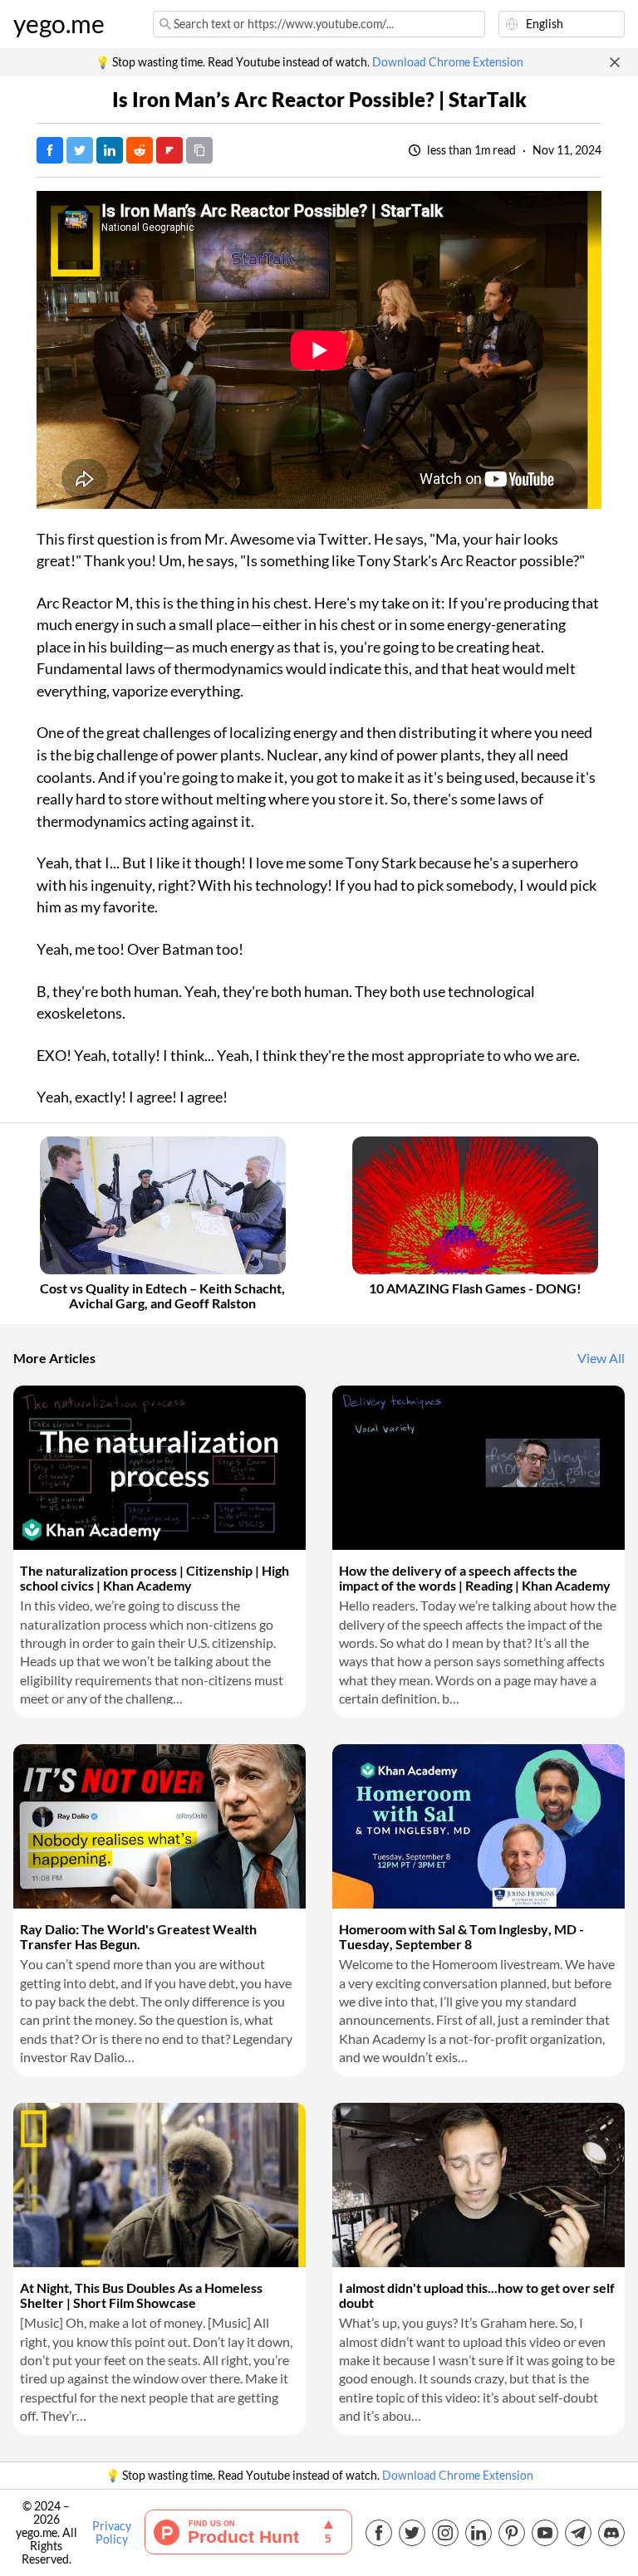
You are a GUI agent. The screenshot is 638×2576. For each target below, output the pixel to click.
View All (601, 1358)
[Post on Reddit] (140, 150)
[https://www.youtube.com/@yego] (545, 2533)
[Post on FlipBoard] (169, 150)
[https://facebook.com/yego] (379, 2533)
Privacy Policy (112, 2533)
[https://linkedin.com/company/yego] (478, 2533)
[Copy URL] (199, 150)
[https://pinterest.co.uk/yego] (512, 2533)
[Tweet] (80, 150)
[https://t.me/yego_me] (578, 2533)
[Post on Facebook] (50, 150)
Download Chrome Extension (448, 62)
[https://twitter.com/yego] (412, 2533)
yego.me (59, 24)
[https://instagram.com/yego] (445, 2533)
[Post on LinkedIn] (110, 150)
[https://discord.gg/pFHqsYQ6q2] (611, 2533)
